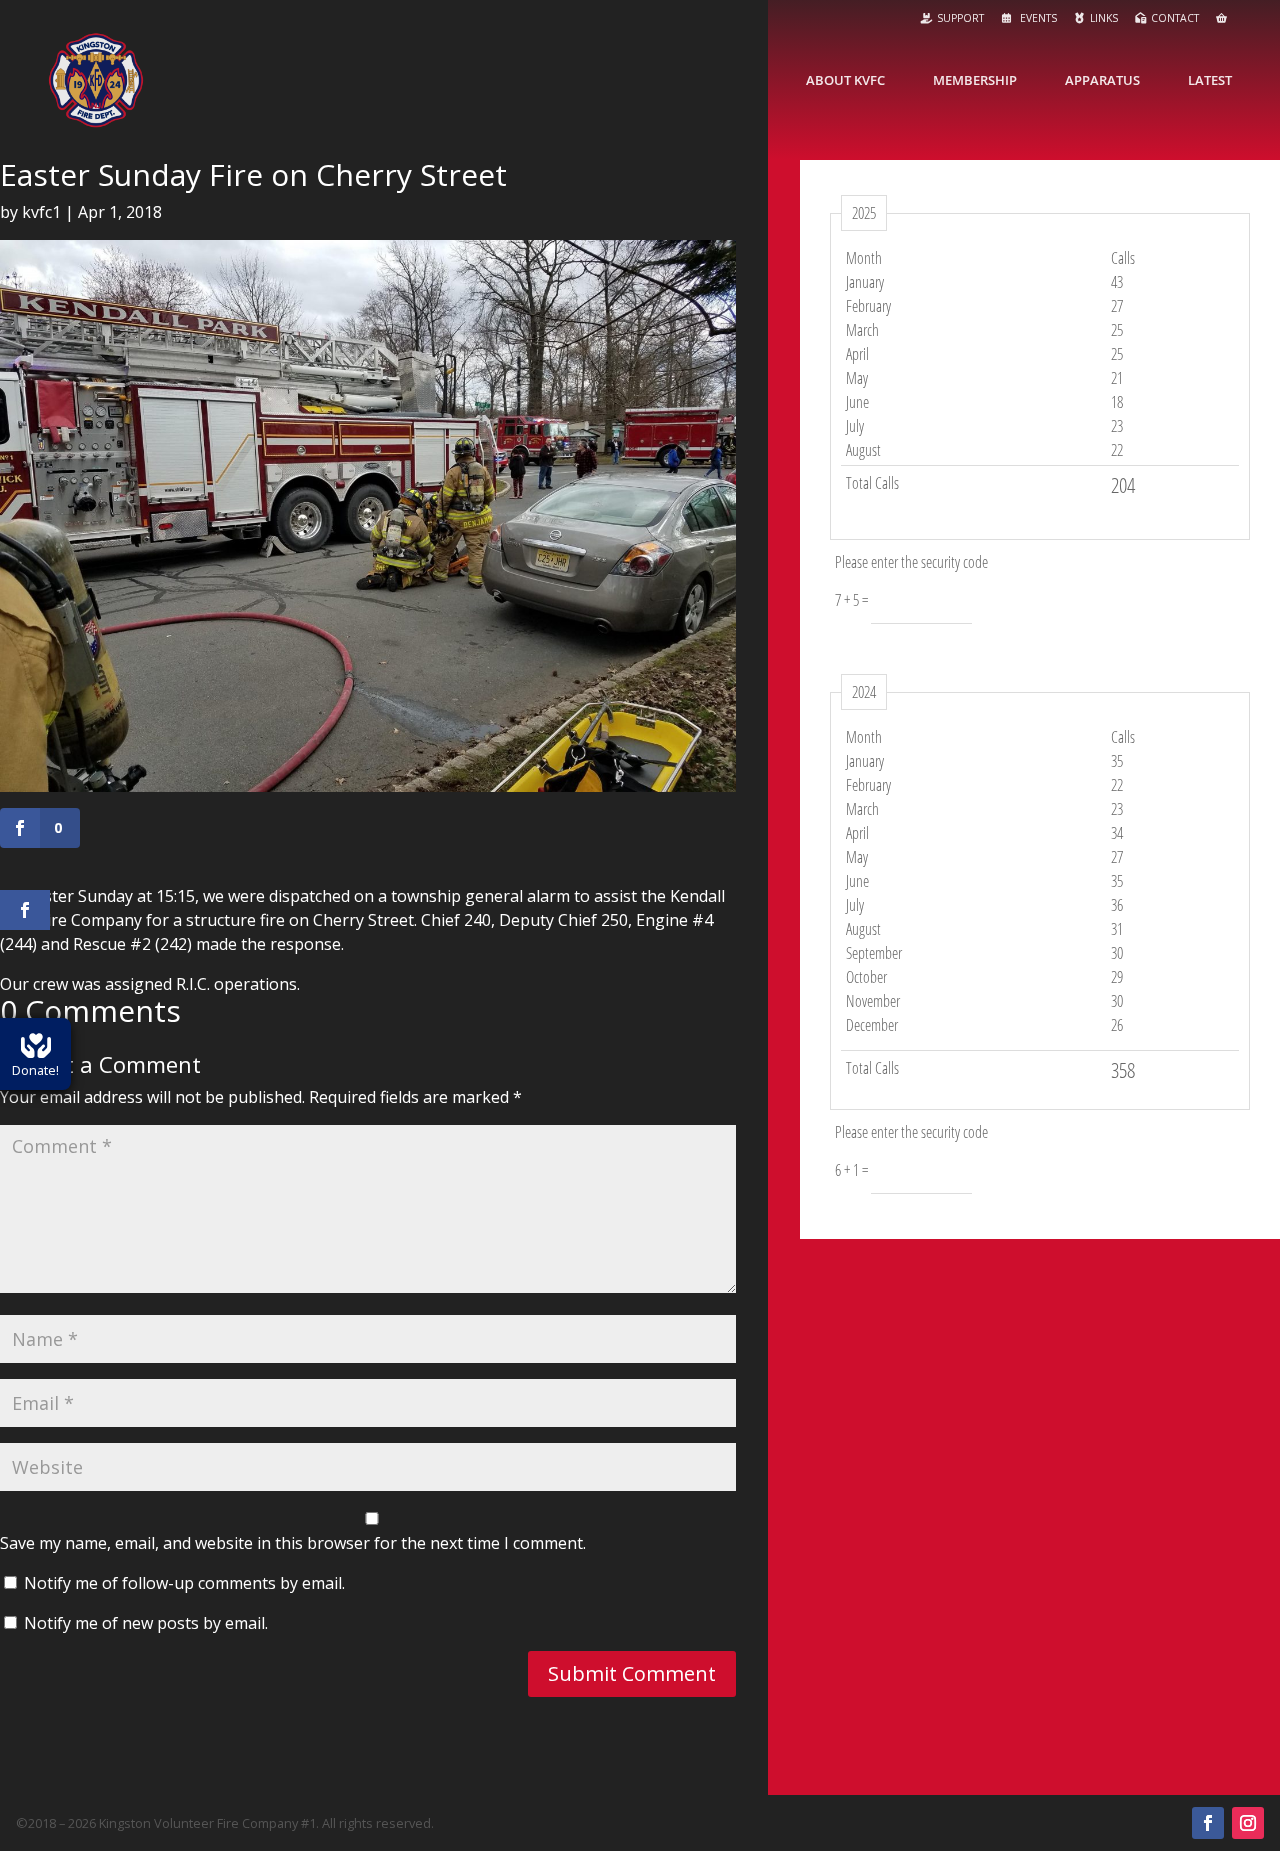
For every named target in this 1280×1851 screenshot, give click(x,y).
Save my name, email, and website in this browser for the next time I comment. (293, 1543)
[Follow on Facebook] (1208, 1823)
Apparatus (1102, 80)
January (865, 282)
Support (960, 18)
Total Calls (872, 483)
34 (1117, 833)
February (868, 306)
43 (1117, 282)
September (874, 953)
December (872, 1025)
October (866, 977)
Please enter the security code (911, 562)
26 (1117, 1025)
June (857, 402)
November (873, 1001)
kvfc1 (41, 212)
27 (1117, 306)
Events (1037, 18)
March (862, 330)
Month (864, 258)
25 (1117, 330)
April (857, 354)
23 (1117, 426)
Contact (1175, 18)
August (863, 450)
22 (1117, 450)
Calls (1123, 258)
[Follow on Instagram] (1248, 1823)
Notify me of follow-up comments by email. (184, 1583)
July (855, 426)
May (857, 378)
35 (1117, 761)
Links (1104, 18)
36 (1117, 905)
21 (1117, 378)
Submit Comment (632, 1673)
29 (1117, 977)
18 (1117, 402)
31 (1117, 929)
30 (1117, 953)
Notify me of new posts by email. (146, 1623)
